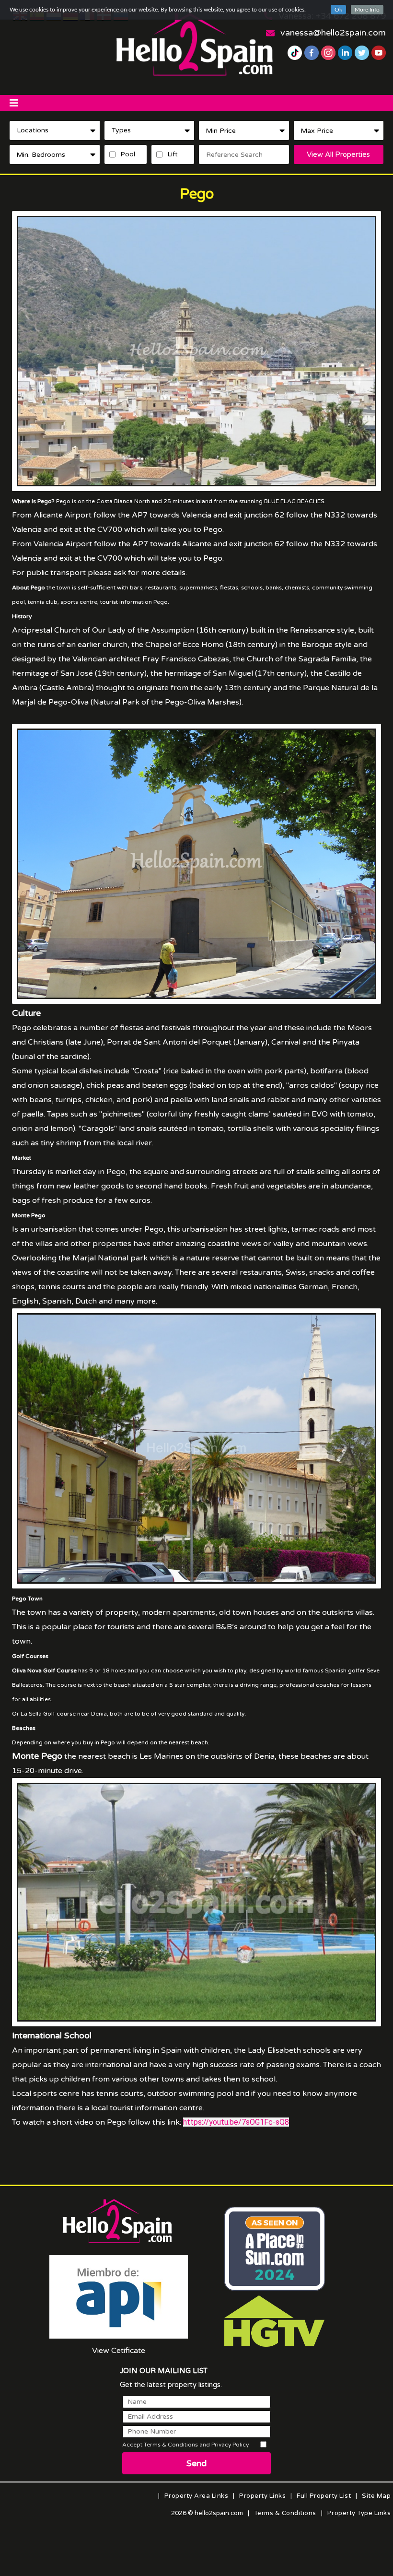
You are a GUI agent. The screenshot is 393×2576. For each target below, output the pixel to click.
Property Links (262, 2496)
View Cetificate (119, 2351)
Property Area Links (196, 2496)
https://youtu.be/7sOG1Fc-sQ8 (236, 2122)
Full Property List (324, 2496)
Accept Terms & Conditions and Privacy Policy (185, 2445)
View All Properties (338, 154)
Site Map (376, 2496)
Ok (338, 10)
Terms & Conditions (285, 2513)
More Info (367, 10)
